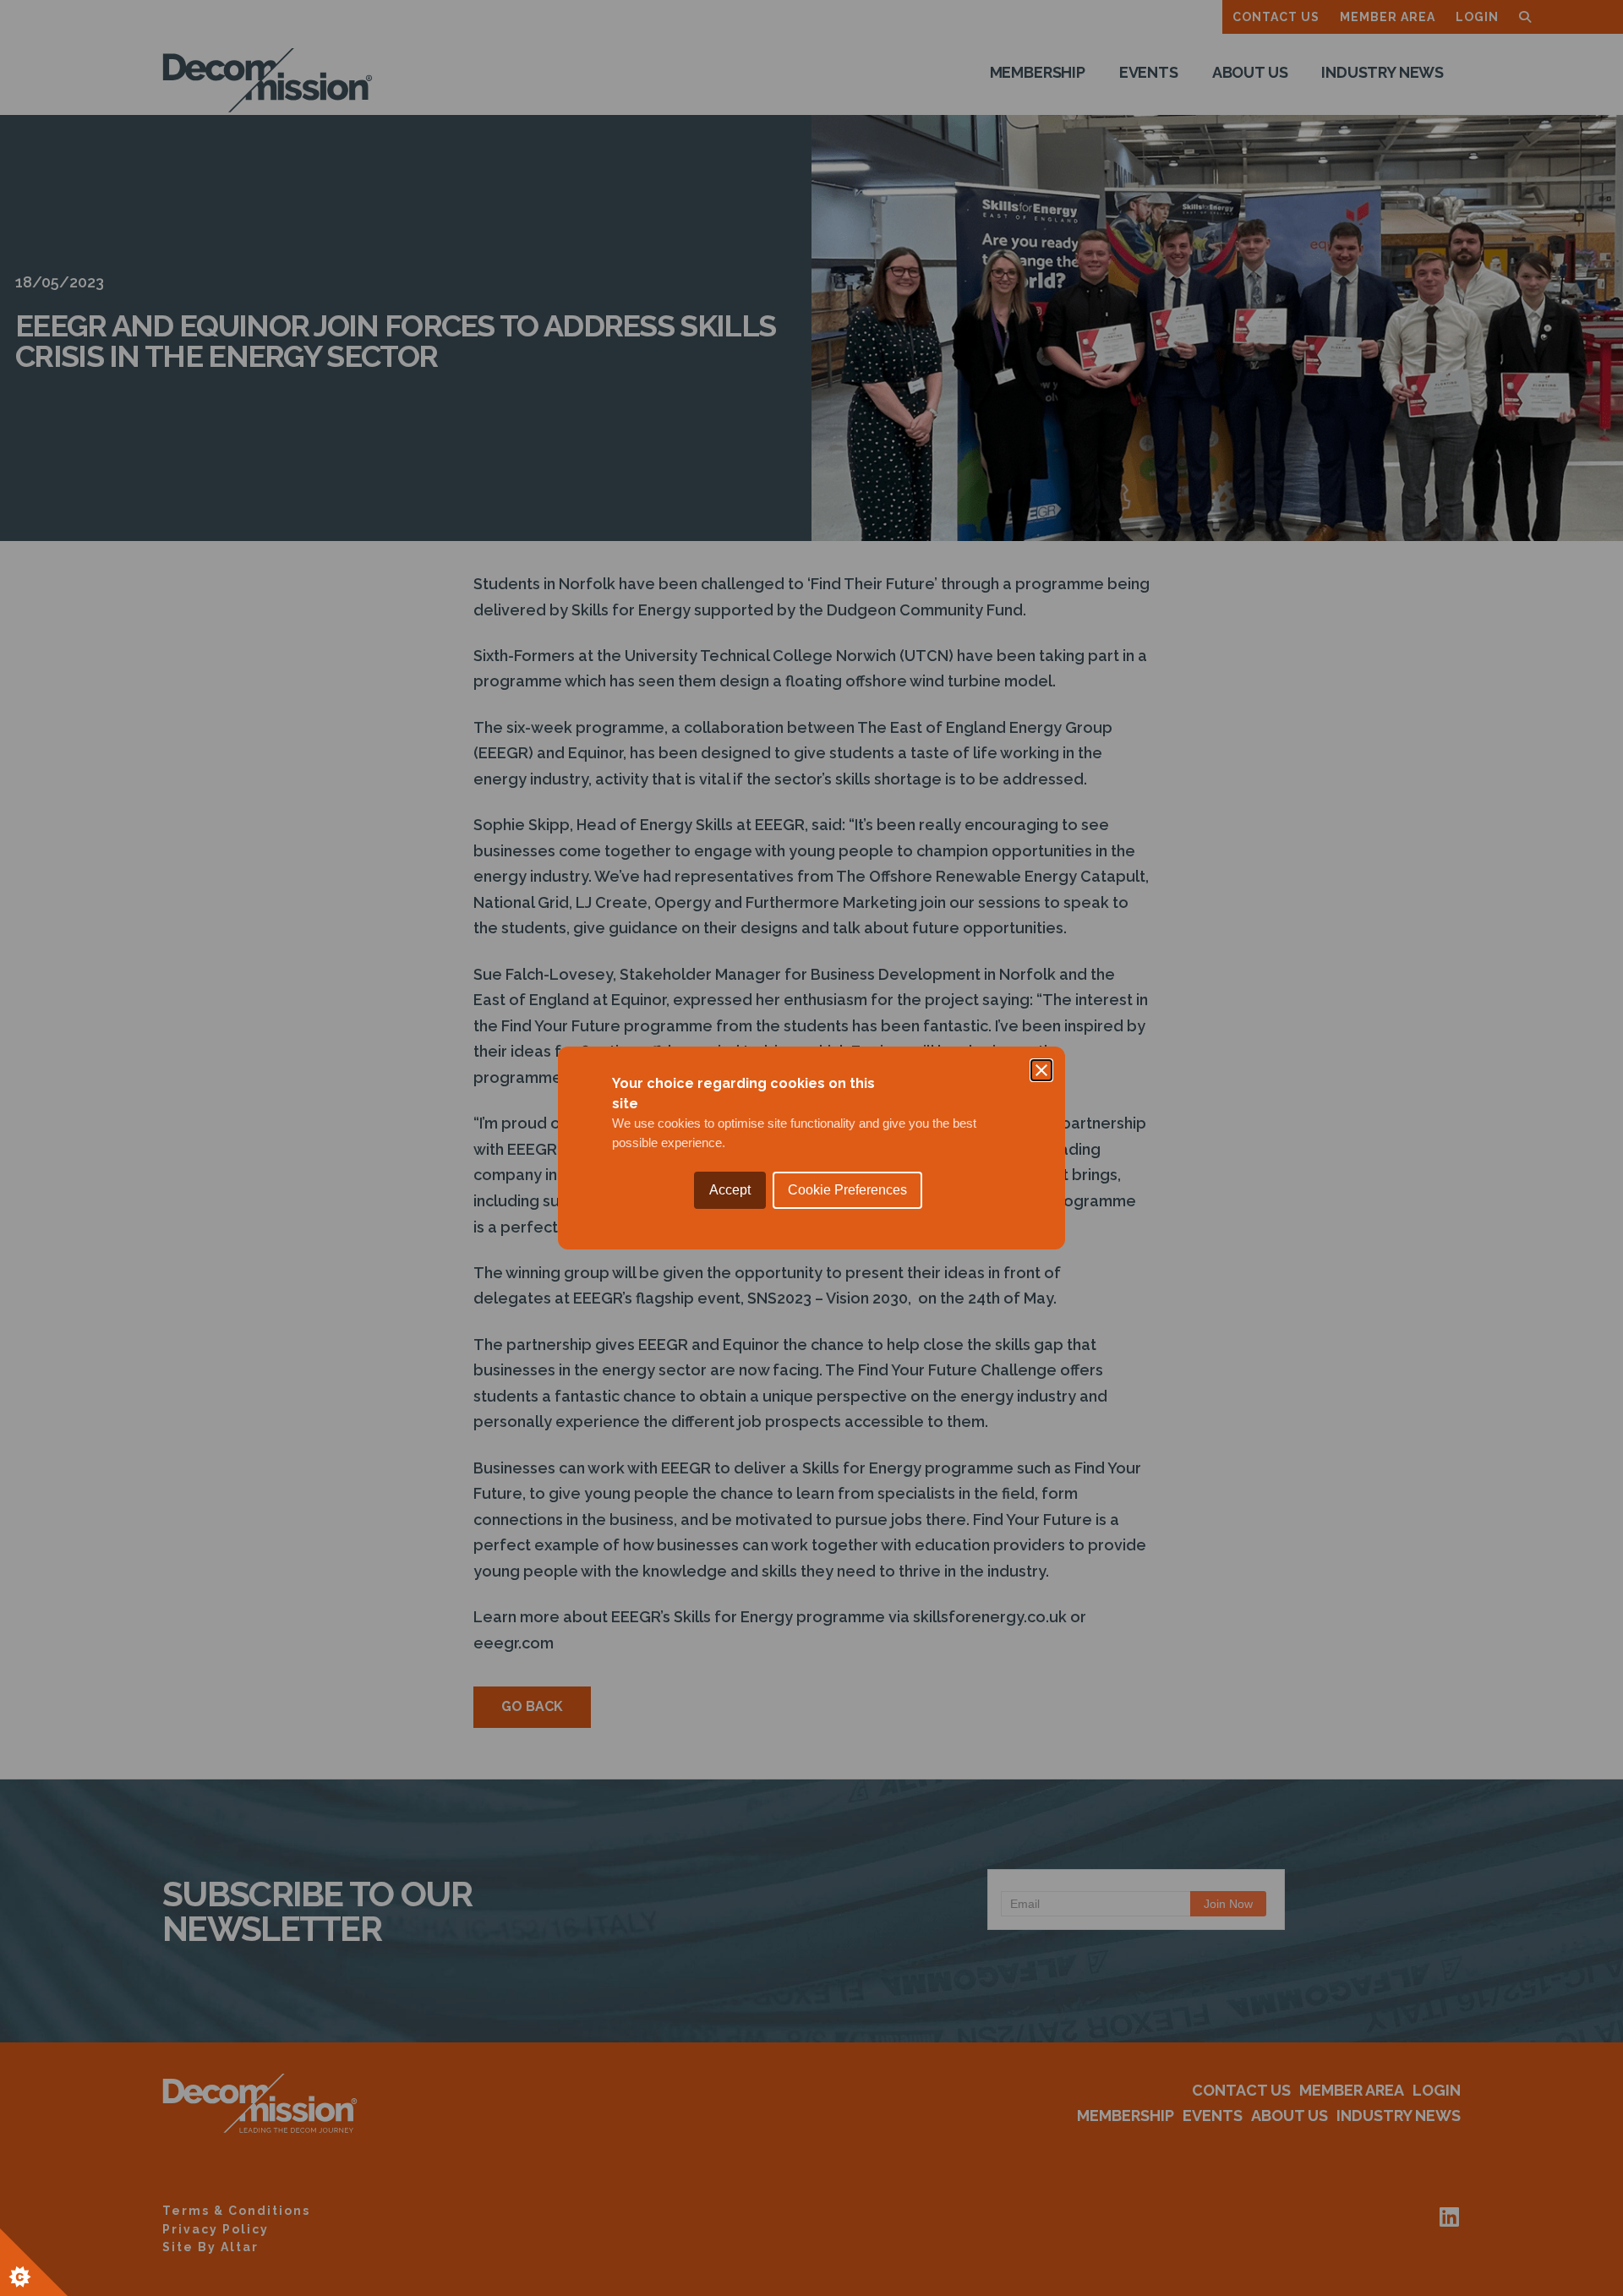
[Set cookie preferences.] (34, 2262)
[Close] (1041, 1070)
